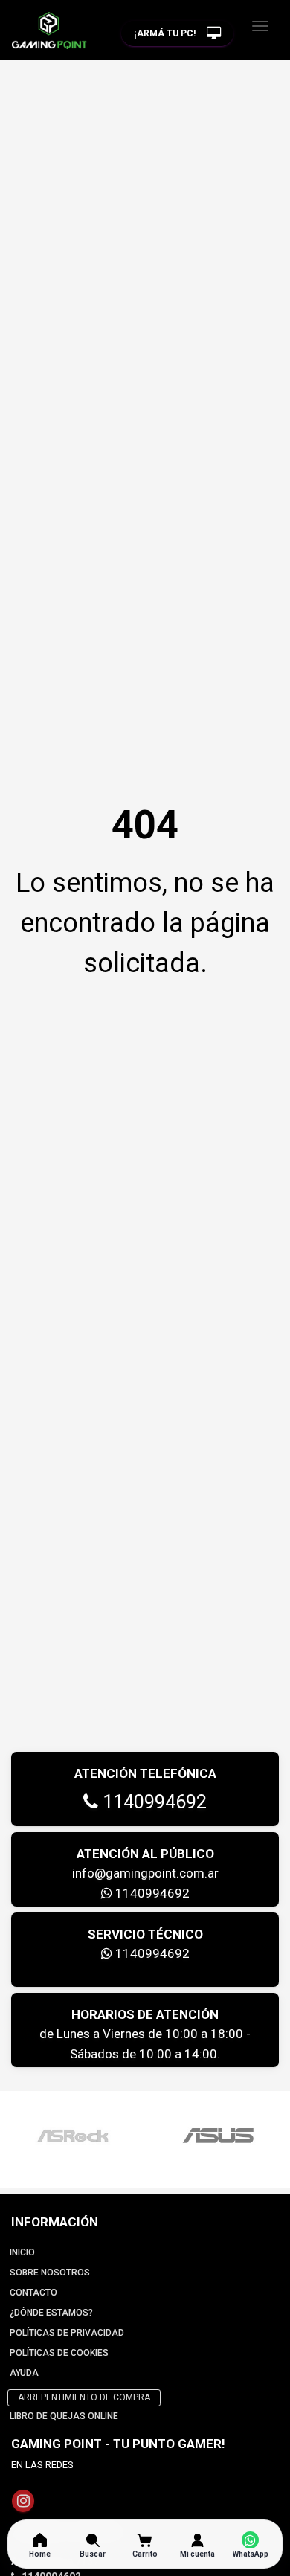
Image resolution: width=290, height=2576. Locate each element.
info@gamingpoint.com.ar (145, 1873)
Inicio (22, 2252)
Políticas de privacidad (67, 2333)
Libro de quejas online (64, 2416)
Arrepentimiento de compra (84, 2397)
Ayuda (24, 2373)
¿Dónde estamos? (51, 2313)
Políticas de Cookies (59, 2353)
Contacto (33, 2293)
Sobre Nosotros (50, 2273)
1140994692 (152, 1802)
